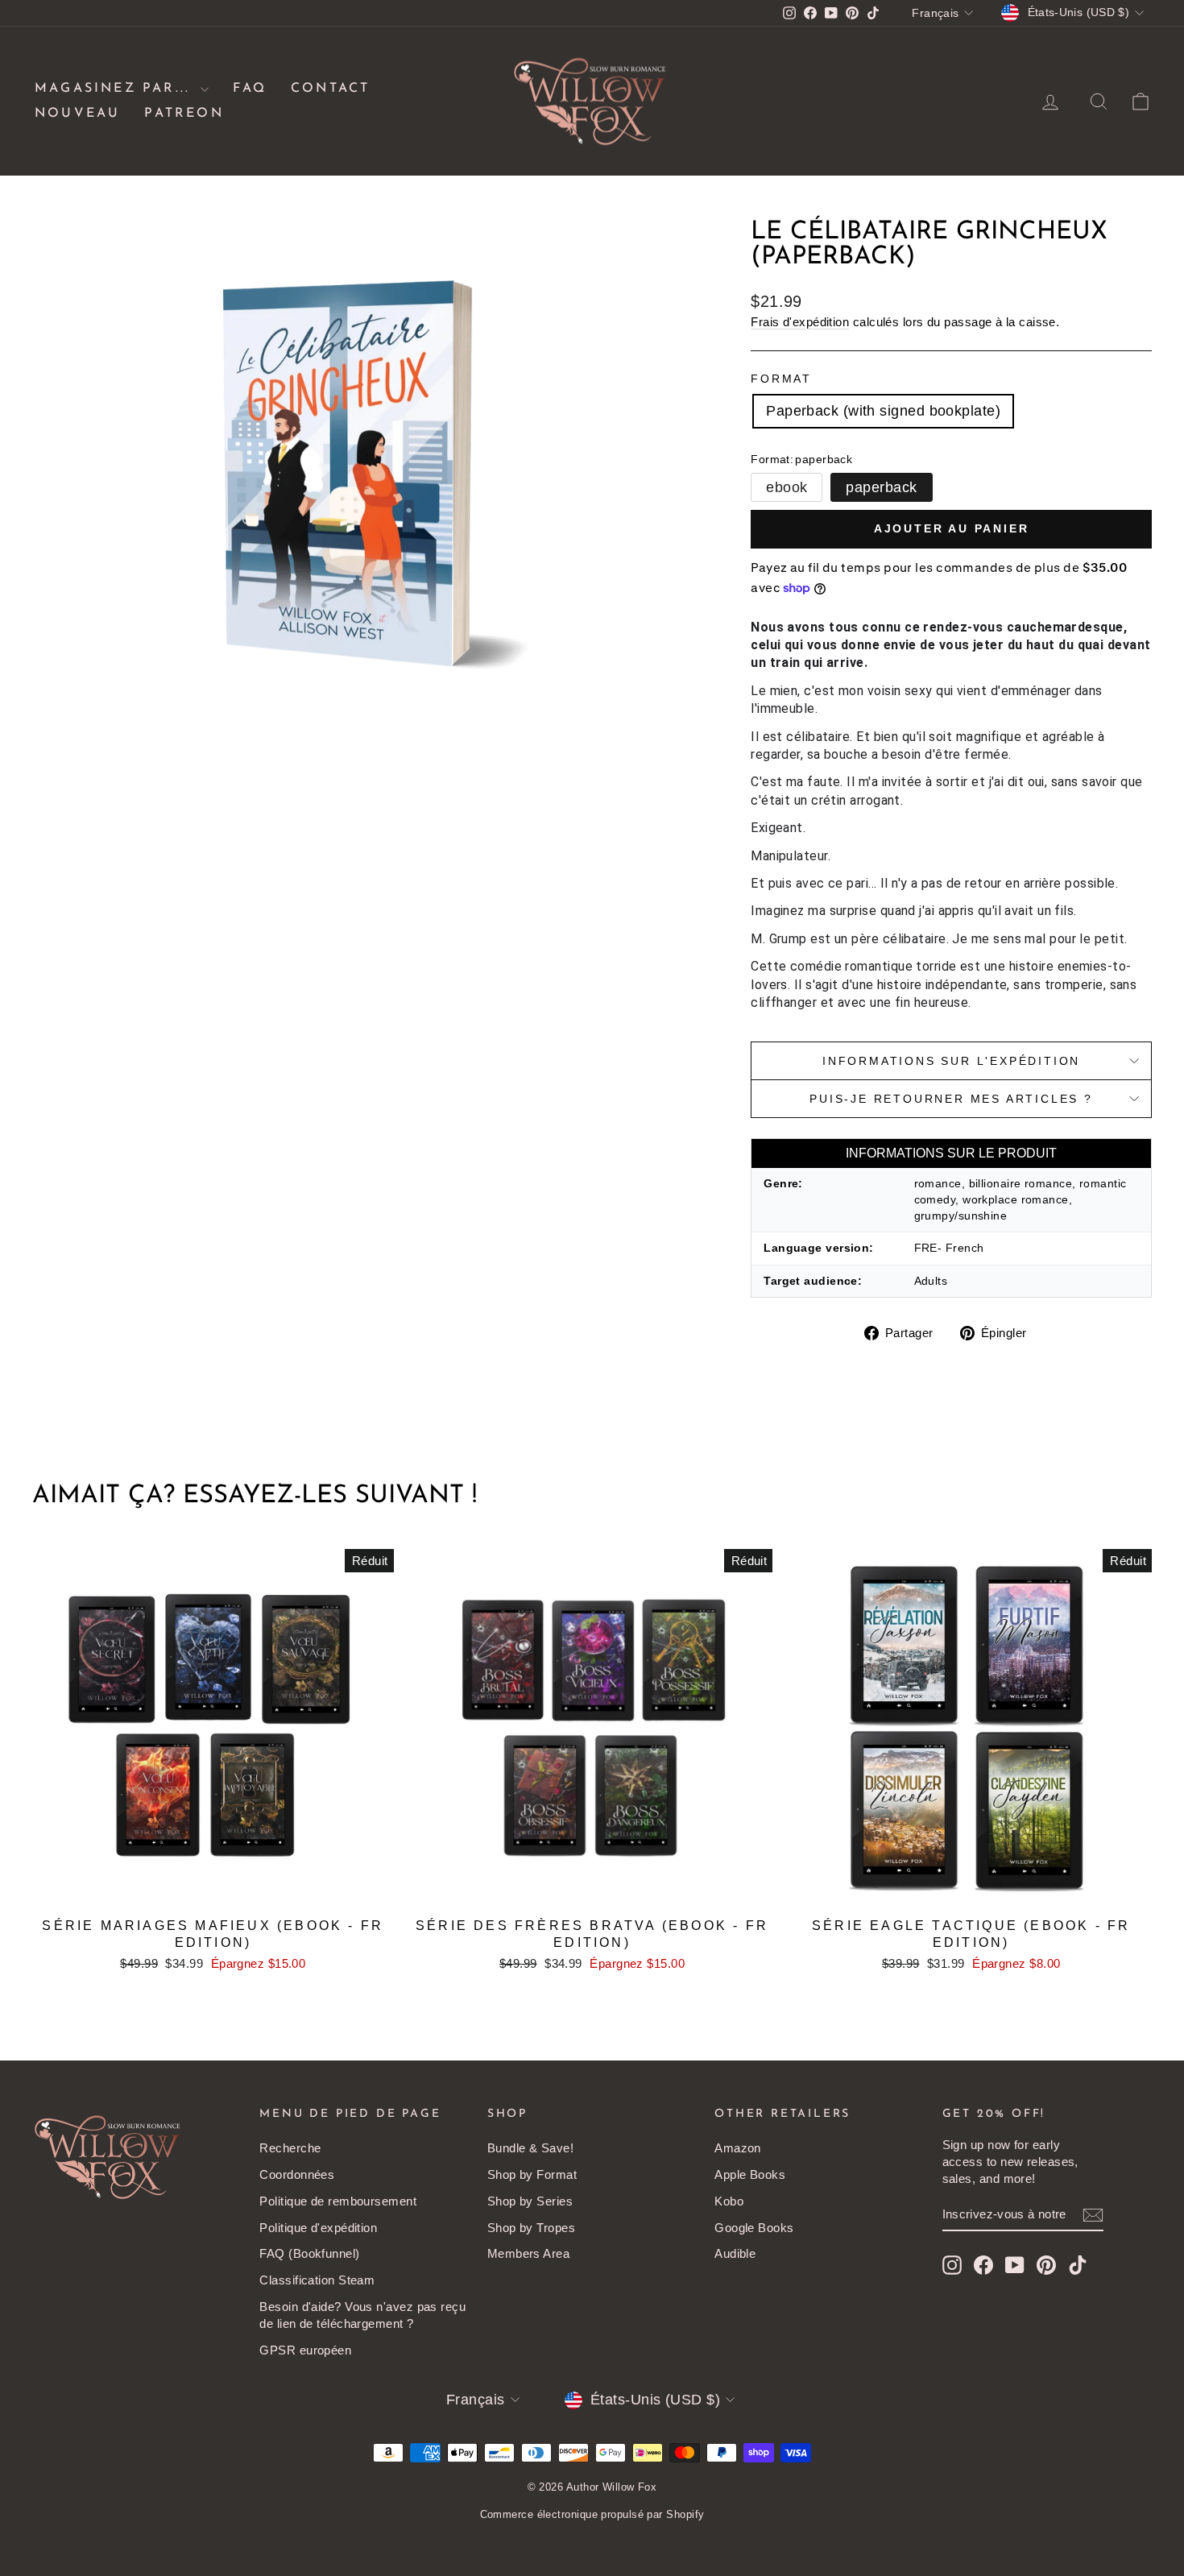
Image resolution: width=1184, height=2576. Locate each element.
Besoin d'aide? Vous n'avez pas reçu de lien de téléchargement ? (362, 2315)
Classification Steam (317, 2280)
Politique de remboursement (338, 2201)
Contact (330, 89)
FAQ (250, 89)
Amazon (738, 2148)
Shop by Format (532, 2174)
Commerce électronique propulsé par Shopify (592, 2514)
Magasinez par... (116, 89)
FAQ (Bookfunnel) (309, 2253)
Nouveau (77, 114)
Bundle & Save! (530, 2148)
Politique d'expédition (318, 2228)
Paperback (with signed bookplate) (883, 411)
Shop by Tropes (531, 2228)
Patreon (184, 114)
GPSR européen (305, 2350)
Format (781, 379)
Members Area (528, 2253)
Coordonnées (297, 2174)
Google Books (754, 2228)
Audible (735, 2253)
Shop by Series (530, 2201)
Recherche (290, 2148)
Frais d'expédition (800, 322)
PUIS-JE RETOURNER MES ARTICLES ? (951, 1099)
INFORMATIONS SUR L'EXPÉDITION (951, 1061)
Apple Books (750, 2174)
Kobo (729, 2201)
